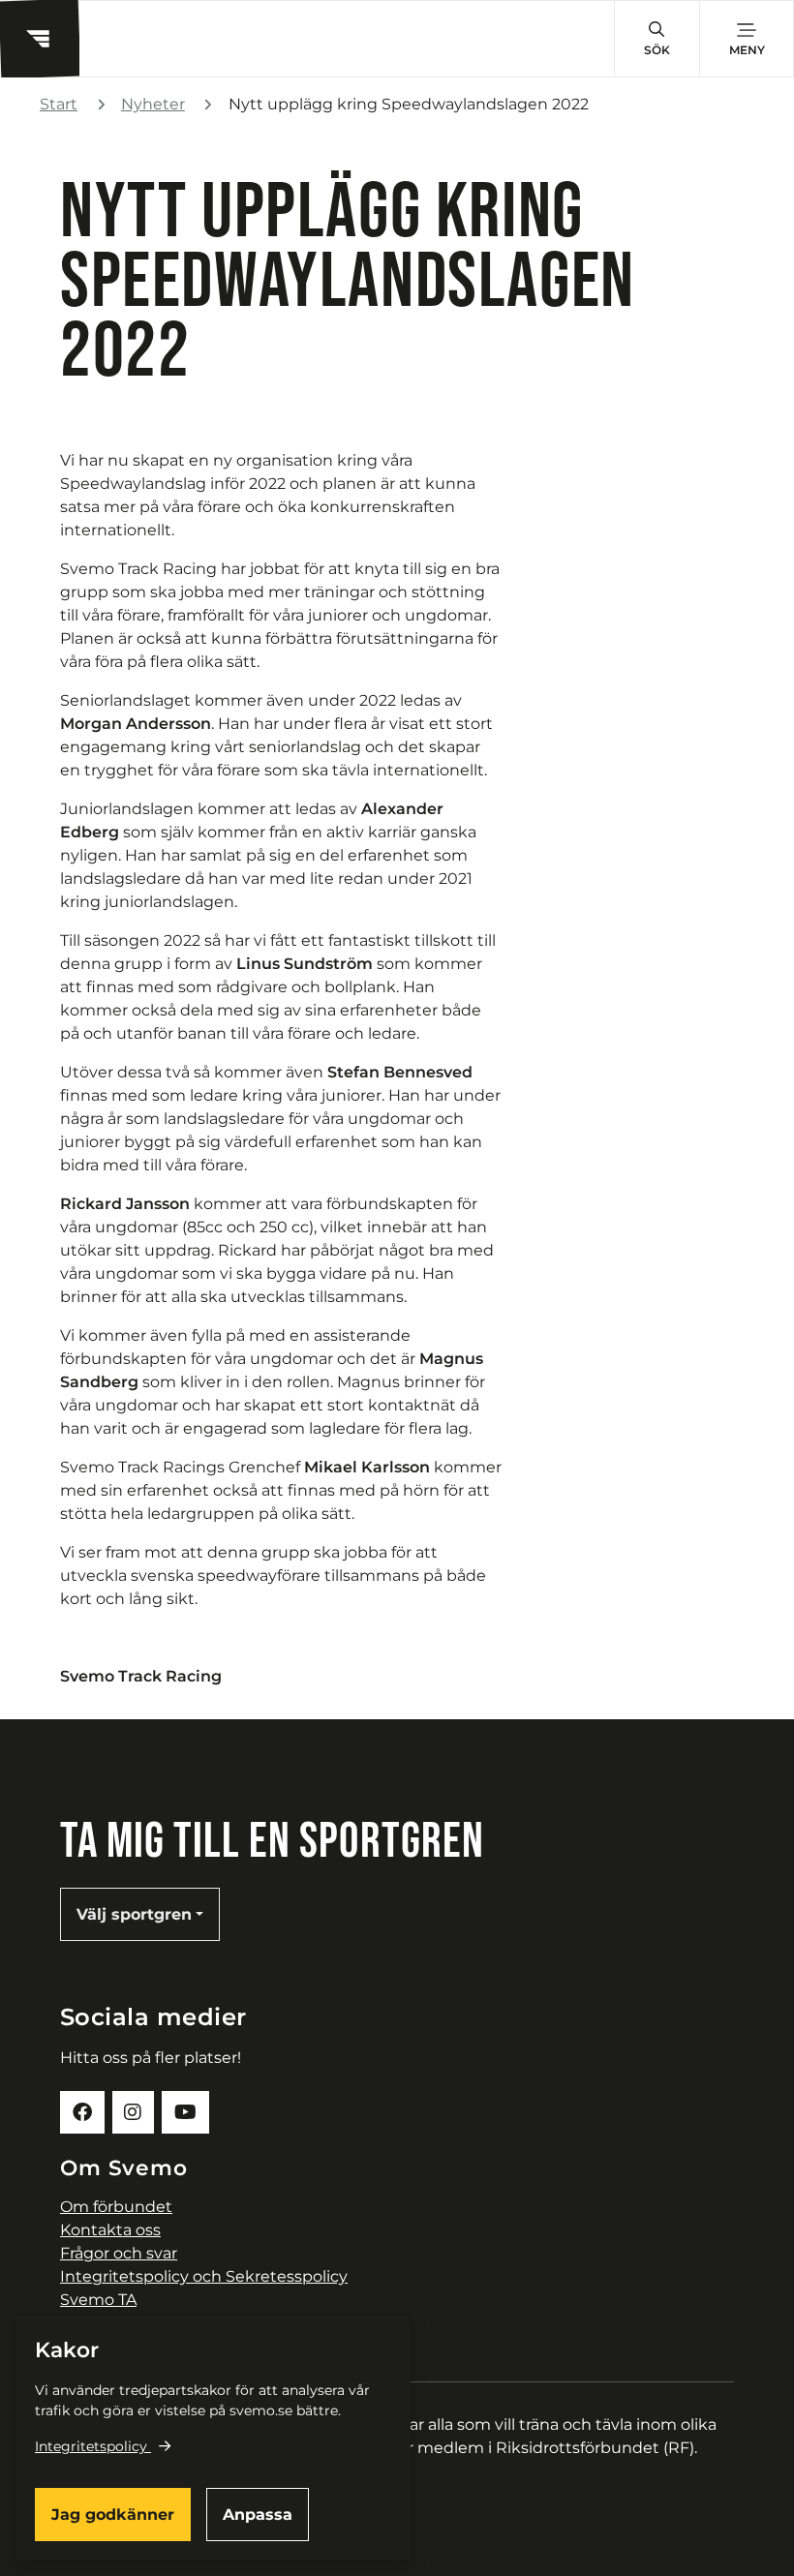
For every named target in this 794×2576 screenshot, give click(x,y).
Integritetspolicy (91, 2446)
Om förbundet (116, 2207)
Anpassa (258, 2515)
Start (59, 104)
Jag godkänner (113, 2515)
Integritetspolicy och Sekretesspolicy (204, 2276)
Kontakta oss (110, 2230)
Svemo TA (98, 2300)
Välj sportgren (134, 1914)
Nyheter (153, 104)
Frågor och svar (119, 2253)
